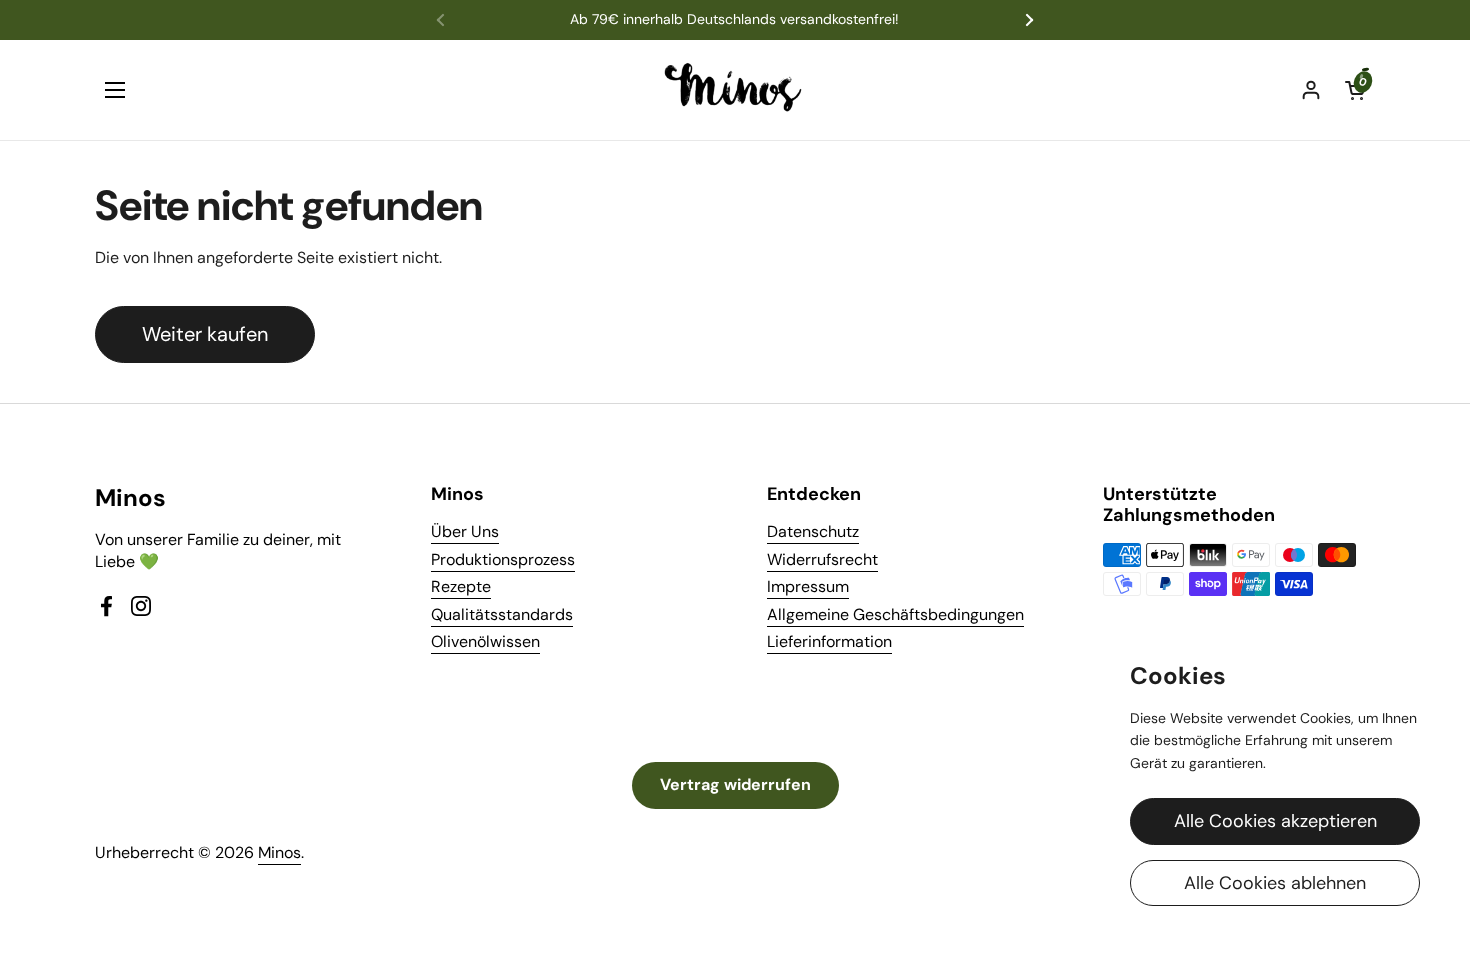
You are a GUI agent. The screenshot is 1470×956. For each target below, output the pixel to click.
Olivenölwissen (485, 641)
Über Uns (465, 531)
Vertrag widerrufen (735, 784)
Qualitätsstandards (502, 614)
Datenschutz (813, 531)
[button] (1355, 90)
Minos (279, 852)
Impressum (808, 586)
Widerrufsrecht (822, 559)
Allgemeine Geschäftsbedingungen (895, 614)
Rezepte (461, 586)
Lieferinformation (829, 641)
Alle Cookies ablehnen (1275, 883)
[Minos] (735, 90)
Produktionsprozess (503, 559)
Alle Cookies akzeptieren (1275, 821)
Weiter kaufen (205, 334)
